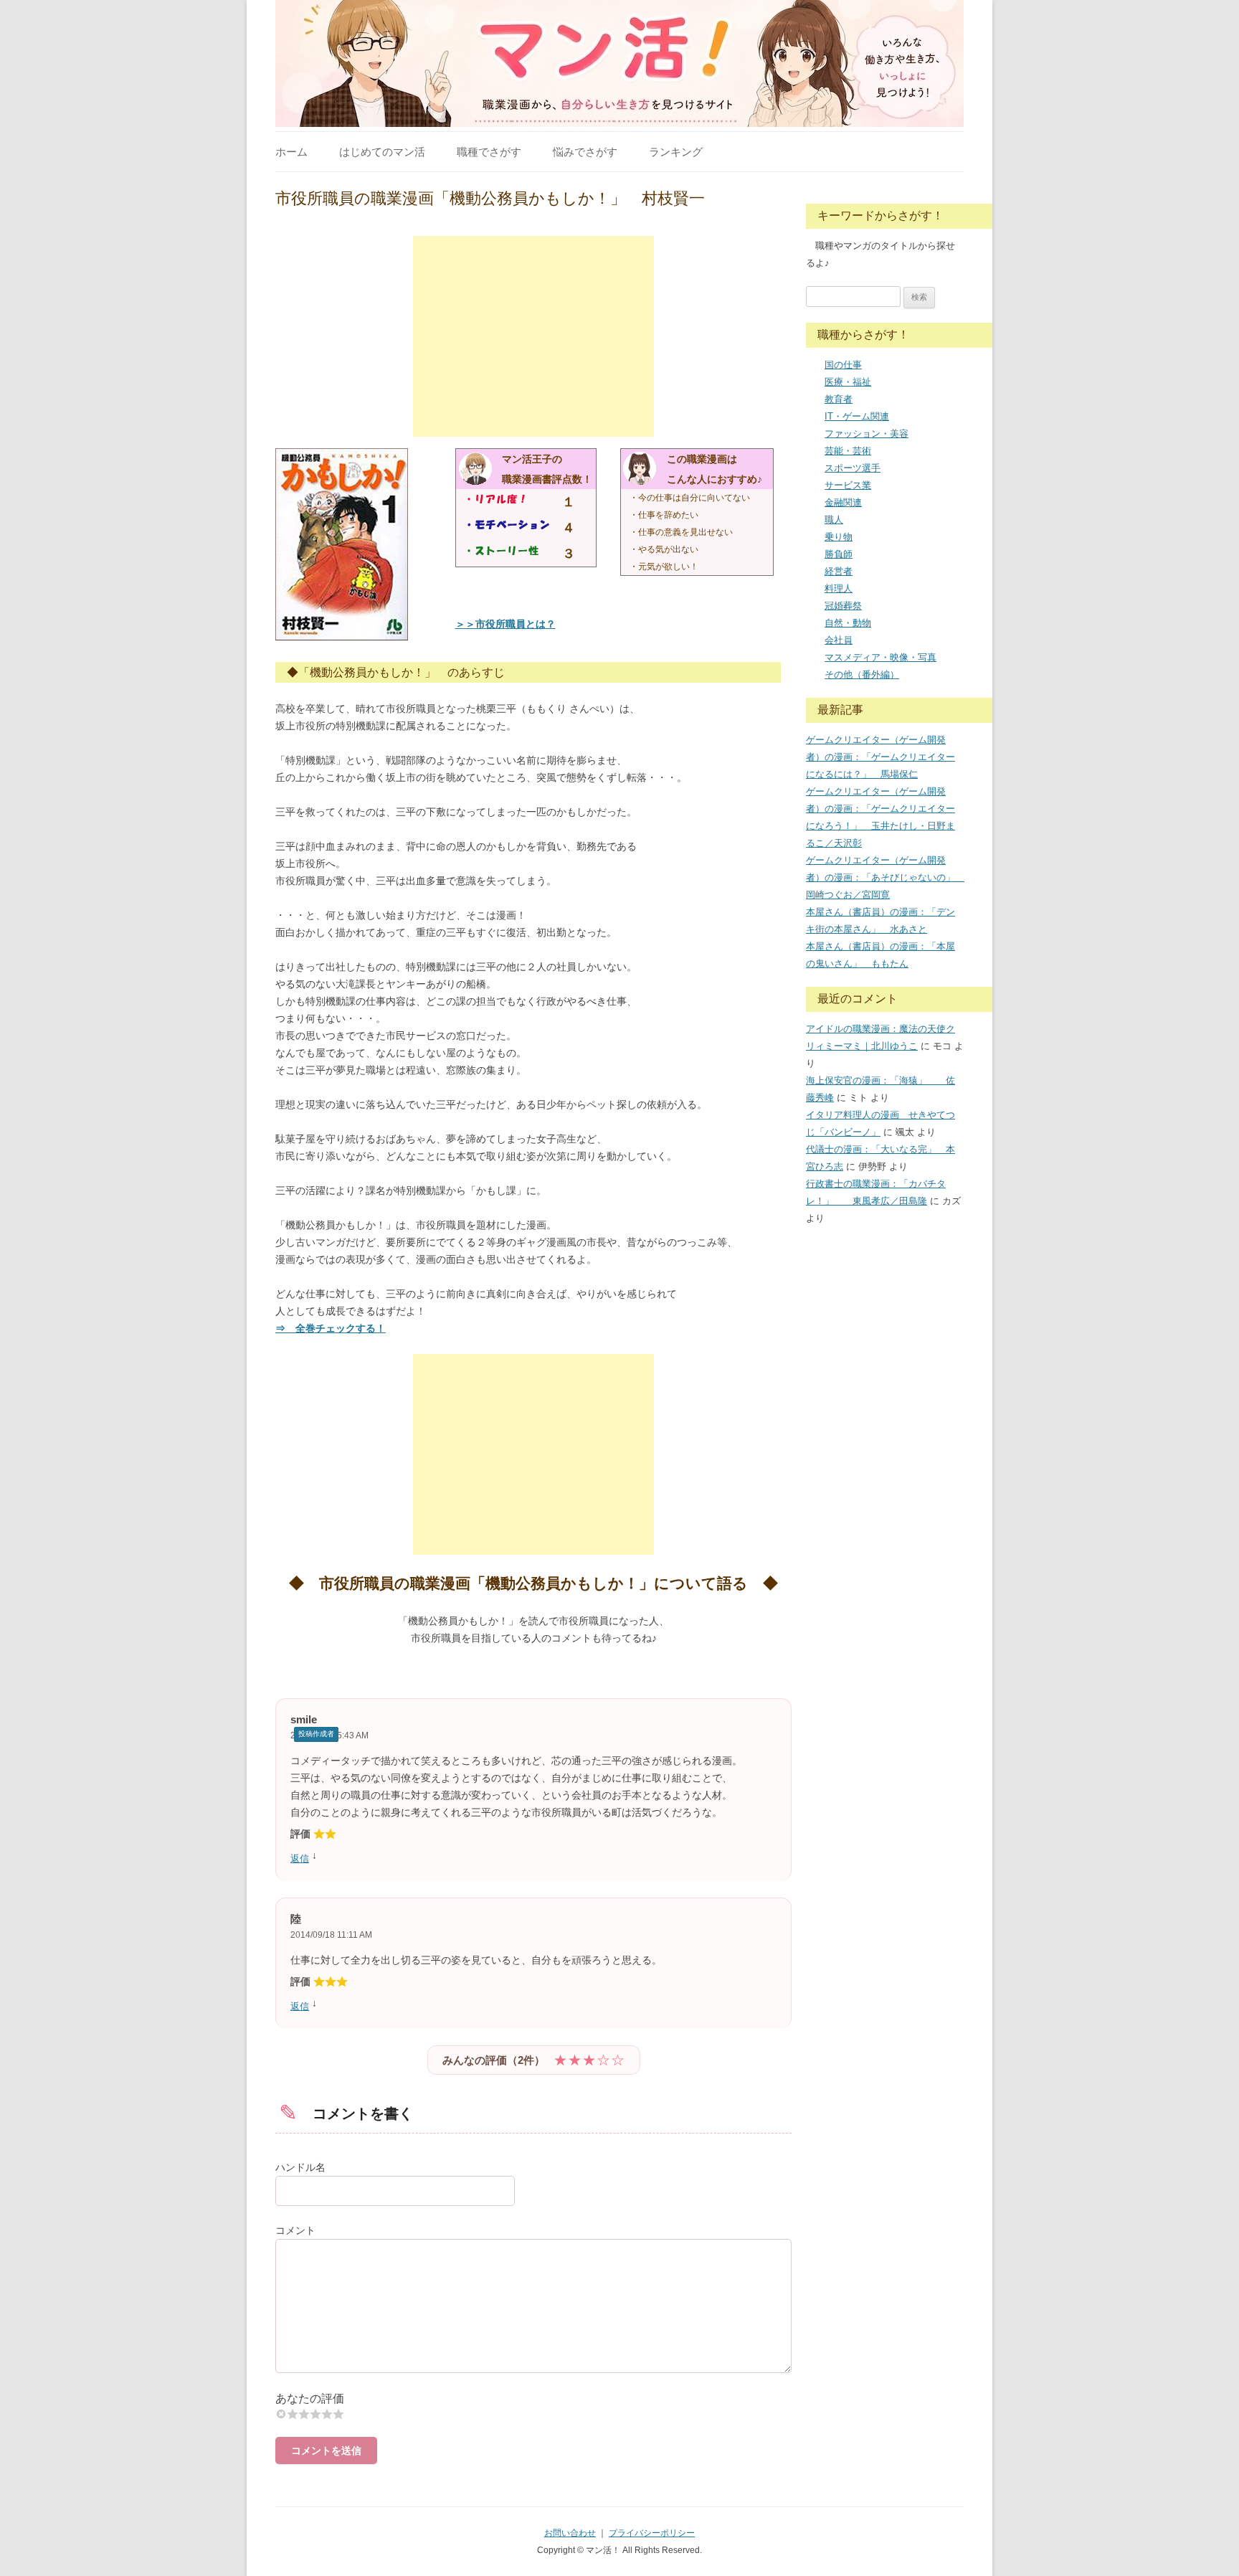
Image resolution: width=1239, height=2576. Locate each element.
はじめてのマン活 (382, 152)
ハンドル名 (300, 2167)
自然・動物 (848, 623)
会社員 (839, 640)
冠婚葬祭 (843, 606)
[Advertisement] (533, 336)
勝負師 (839, 554)
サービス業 (848, 485)
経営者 (839, 571)
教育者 (839, 399)
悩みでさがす (585, 152)
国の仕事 (843, 365)
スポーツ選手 (853, 468)
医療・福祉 (848, 382)
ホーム (291, 152)
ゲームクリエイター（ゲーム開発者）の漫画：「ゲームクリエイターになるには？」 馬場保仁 (880, 757)
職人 (834, 520)
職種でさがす (489, 152)
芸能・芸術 (848, 451)
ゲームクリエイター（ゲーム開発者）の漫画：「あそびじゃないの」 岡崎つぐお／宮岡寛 (885, 877)
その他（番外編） (862, 674)
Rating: (533, 2399)
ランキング (676, 152)
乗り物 (839, 537)
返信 (300, 1858)
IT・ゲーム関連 (857, 416)
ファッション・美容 (867, 434)
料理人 (839, 588)
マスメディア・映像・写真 (880, 657)
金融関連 (843, 502)
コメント (295, 2230)
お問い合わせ (570, 2533)
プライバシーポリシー (652, 2533)
